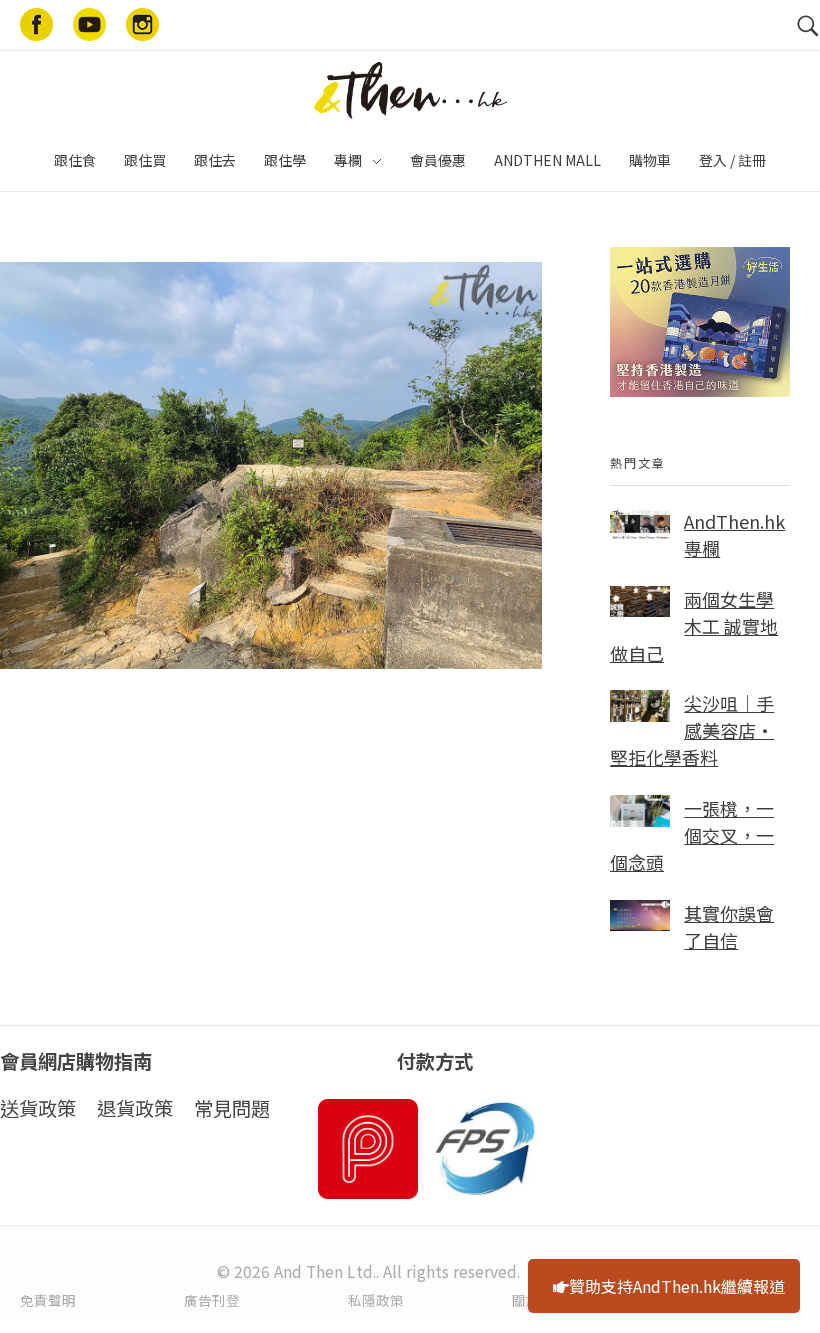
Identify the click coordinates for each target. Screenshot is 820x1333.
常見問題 (232, 1108)
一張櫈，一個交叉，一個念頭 (692, 835)
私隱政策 (376, 1300)
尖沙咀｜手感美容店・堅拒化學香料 (692, 730)
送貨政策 (38, 1108)
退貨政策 (135, 1108)
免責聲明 (48, 1300)
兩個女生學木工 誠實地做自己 (694, 626)
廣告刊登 (212, 1300)
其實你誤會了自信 (729, 926)
